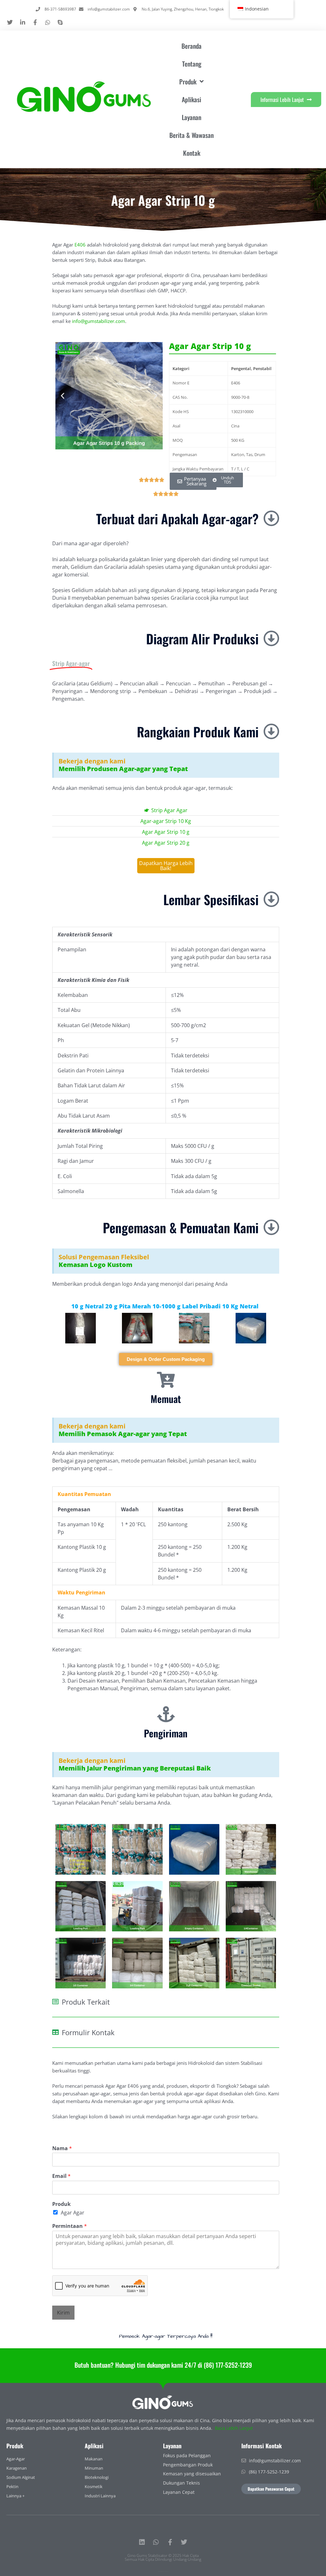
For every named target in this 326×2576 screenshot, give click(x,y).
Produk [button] (188, 82)
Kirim (63, 2313)
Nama (62, 2148)
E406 (80, 245)
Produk (61, 2204)
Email (61, 2176)
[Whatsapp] (156, 2542)
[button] (63, 396)
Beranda (191, 46)
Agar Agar (73, 2213)
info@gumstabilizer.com (99, 321)
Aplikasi (191, 99)
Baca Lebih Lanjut (234, 2428)
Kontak (192, 153)
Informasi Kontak (262, 2446)
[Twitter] (184, 2542)
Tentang (192, 64)
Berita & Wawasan (191, 135)
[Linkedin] (142, 2542)
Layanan (191, 117)
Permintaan (70, 2226)
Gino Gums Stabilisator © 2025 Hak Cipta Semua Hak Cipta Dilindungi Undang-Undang (163, 2557)
